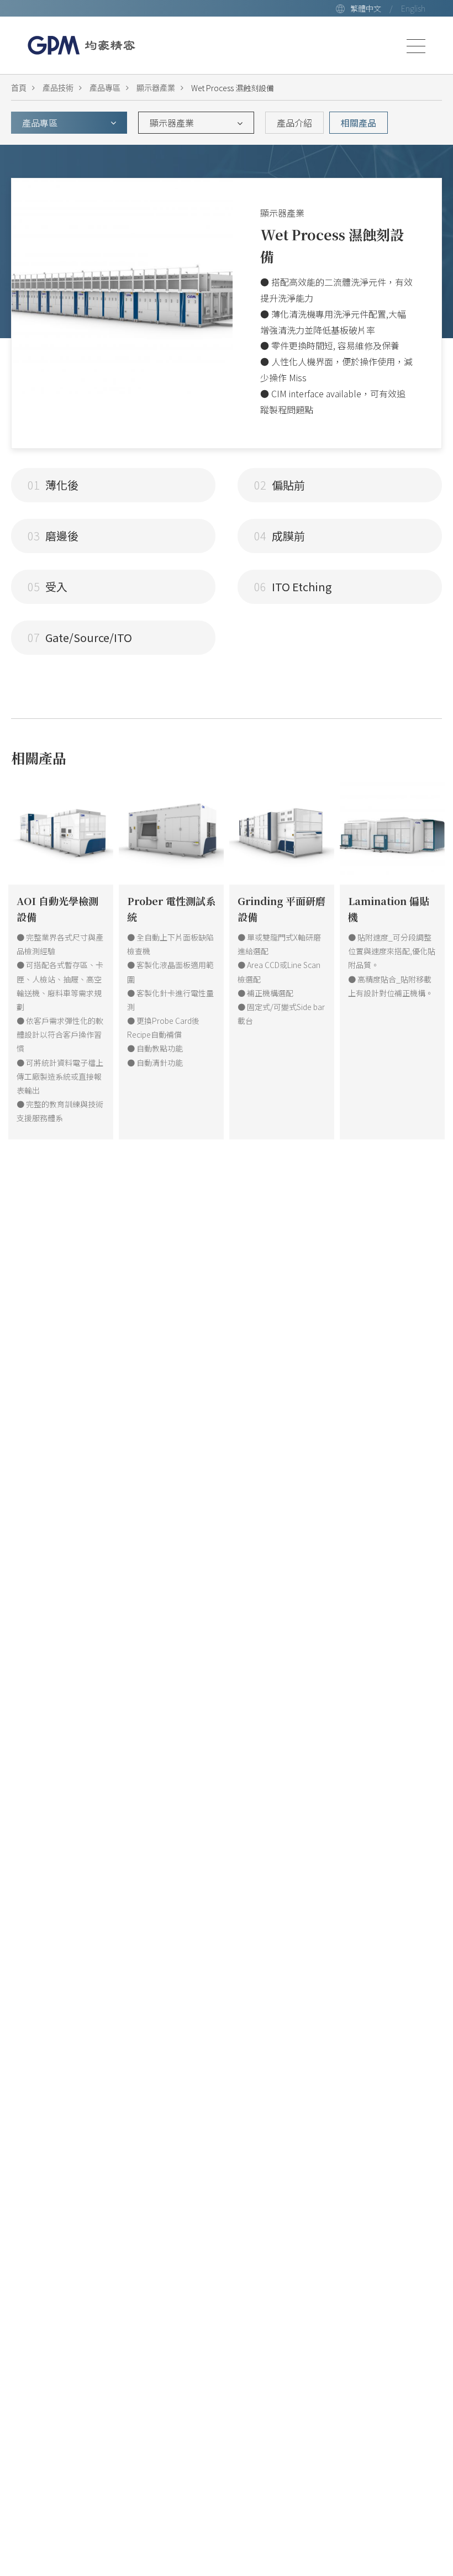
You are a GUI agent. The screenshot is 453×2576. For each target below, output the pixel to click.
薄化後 (53, 485)
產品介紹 (294, 123)
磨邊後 (53, 536)
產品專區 (105, 88)
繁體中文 (366, 8)
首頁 (19, 88)
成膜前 (280, 536)
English (413, 8)
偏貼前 (280, 485)
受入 (48, 587)
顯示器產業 (156, 88)
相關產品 (359, 123)
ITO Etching (293, 587)
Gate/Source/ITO (80, 637)
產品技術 (58, 88)
